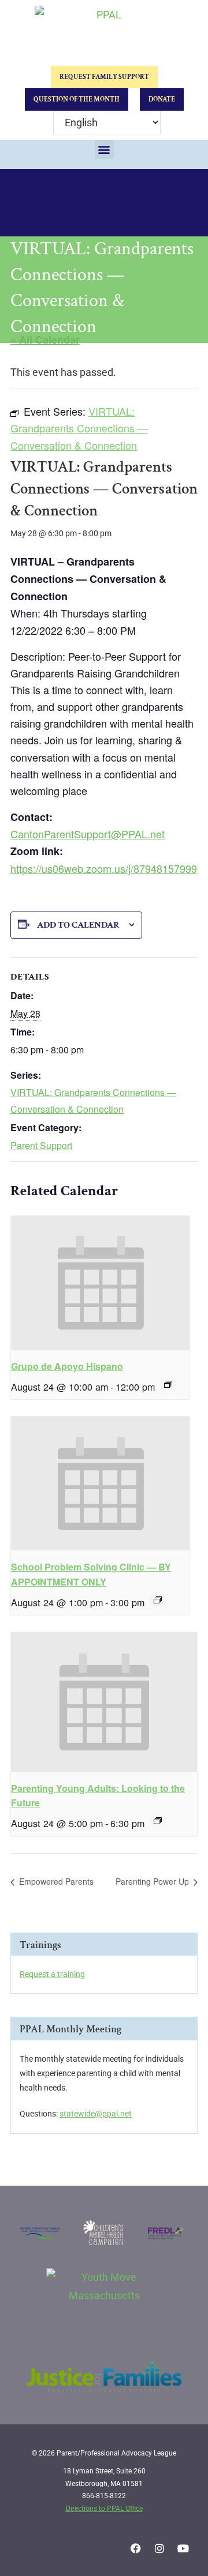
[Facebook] (136, 2548)
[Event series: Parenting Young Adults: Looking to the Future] (158, 1821)
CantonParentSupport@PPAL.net (88, 834)
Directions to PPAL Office (104, 2509)
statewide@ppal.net (96, 2114)
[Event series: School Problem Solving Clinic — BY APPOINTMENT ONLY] (158, 1600)
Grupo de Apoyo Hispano (67, 1366)
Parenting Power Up (153, 1881)
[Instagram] (159, 2548)
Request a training (52, 1974)
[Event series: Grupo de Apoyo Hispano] (168, 1384)
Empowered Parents (55, 1881)
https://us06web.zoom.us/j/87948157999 (104, 868)
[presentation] (100, 1283)
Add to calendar (78, 925)
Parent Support (41, 1145)
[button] (104, 150)
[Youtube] (183, 2548)
